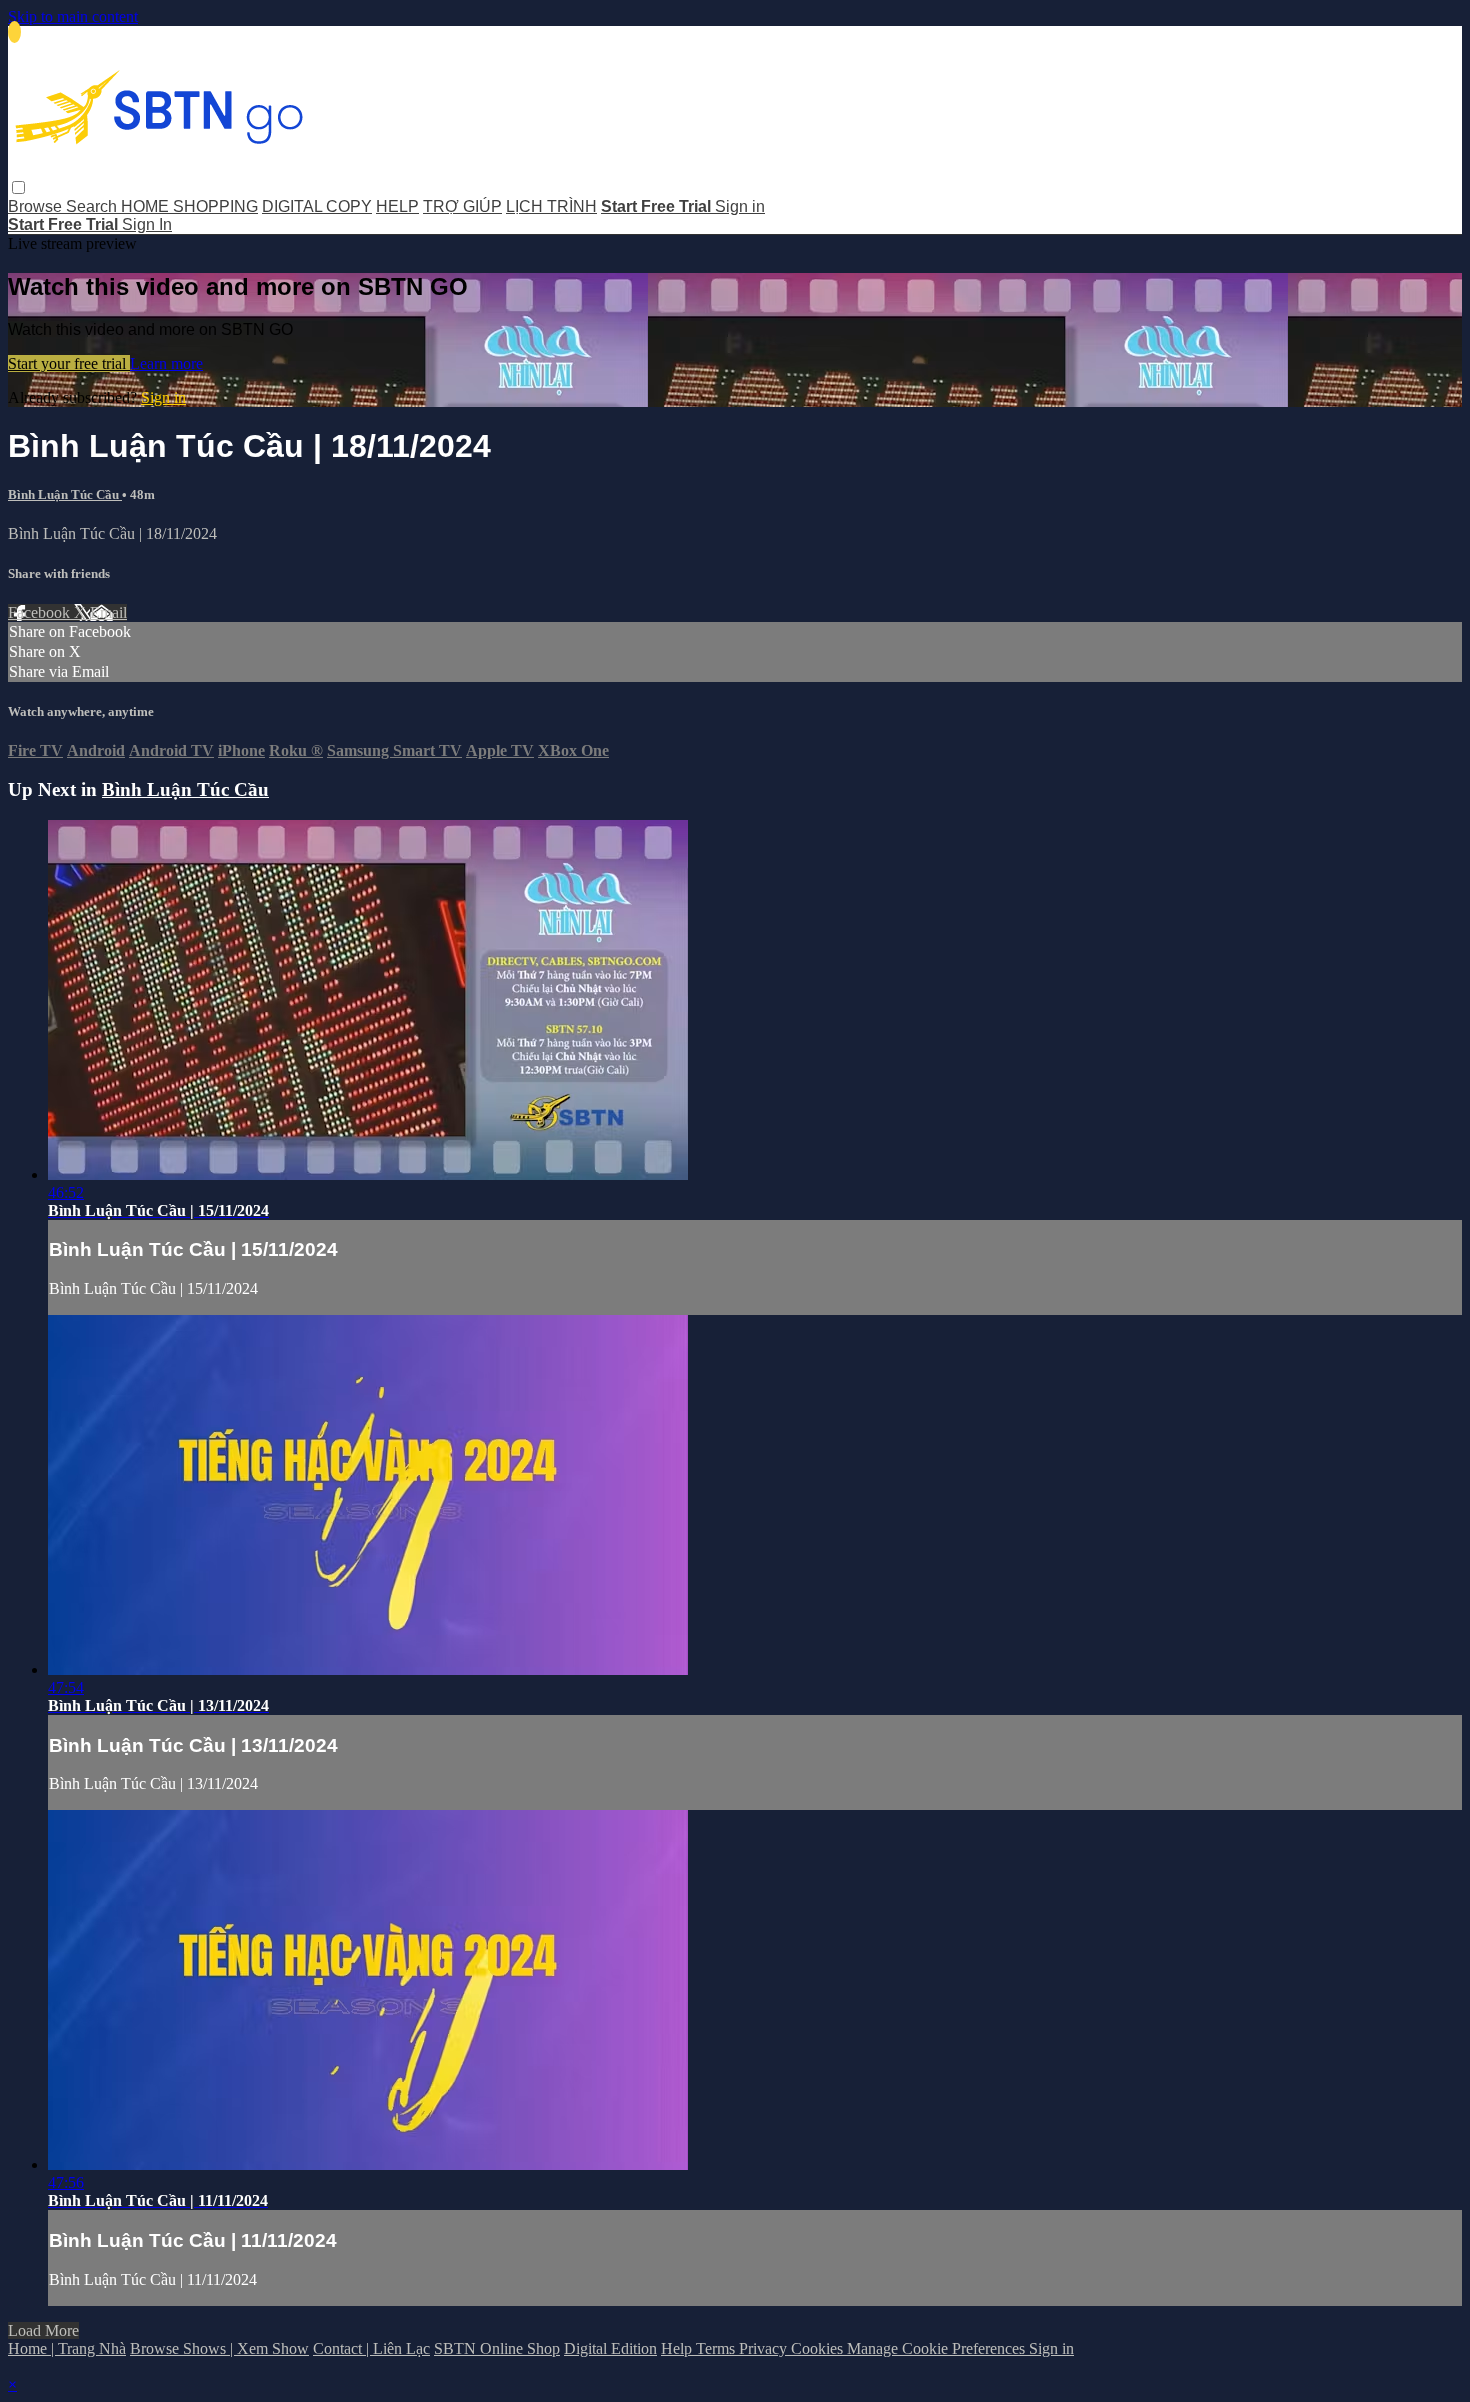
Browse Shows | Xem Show (219, 2348)
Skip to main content (73, 16)
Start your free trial (69, 363)
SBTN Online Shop (497, 2348)
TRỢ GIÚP (462, 206)
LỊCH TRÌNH (551, 206)
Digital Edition (610, 2348)
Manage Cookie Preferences (938, 2348)
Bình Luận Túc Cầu (65, 494)
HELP (397, 206)
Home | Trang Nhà (67, 2348)
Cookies (819, 2348)
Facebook (41, 612)
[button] (18, 187)
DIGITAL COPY (317, 206)
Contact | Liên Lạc (371, 2348)
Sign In (147, 224)
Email (108, 612)
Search (93, 206)
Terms (717, 2348)
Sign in (740, 206)
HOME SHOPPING (189, 206)
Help (678, 2348)
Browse (37, 206)
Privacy (765, 2348)
